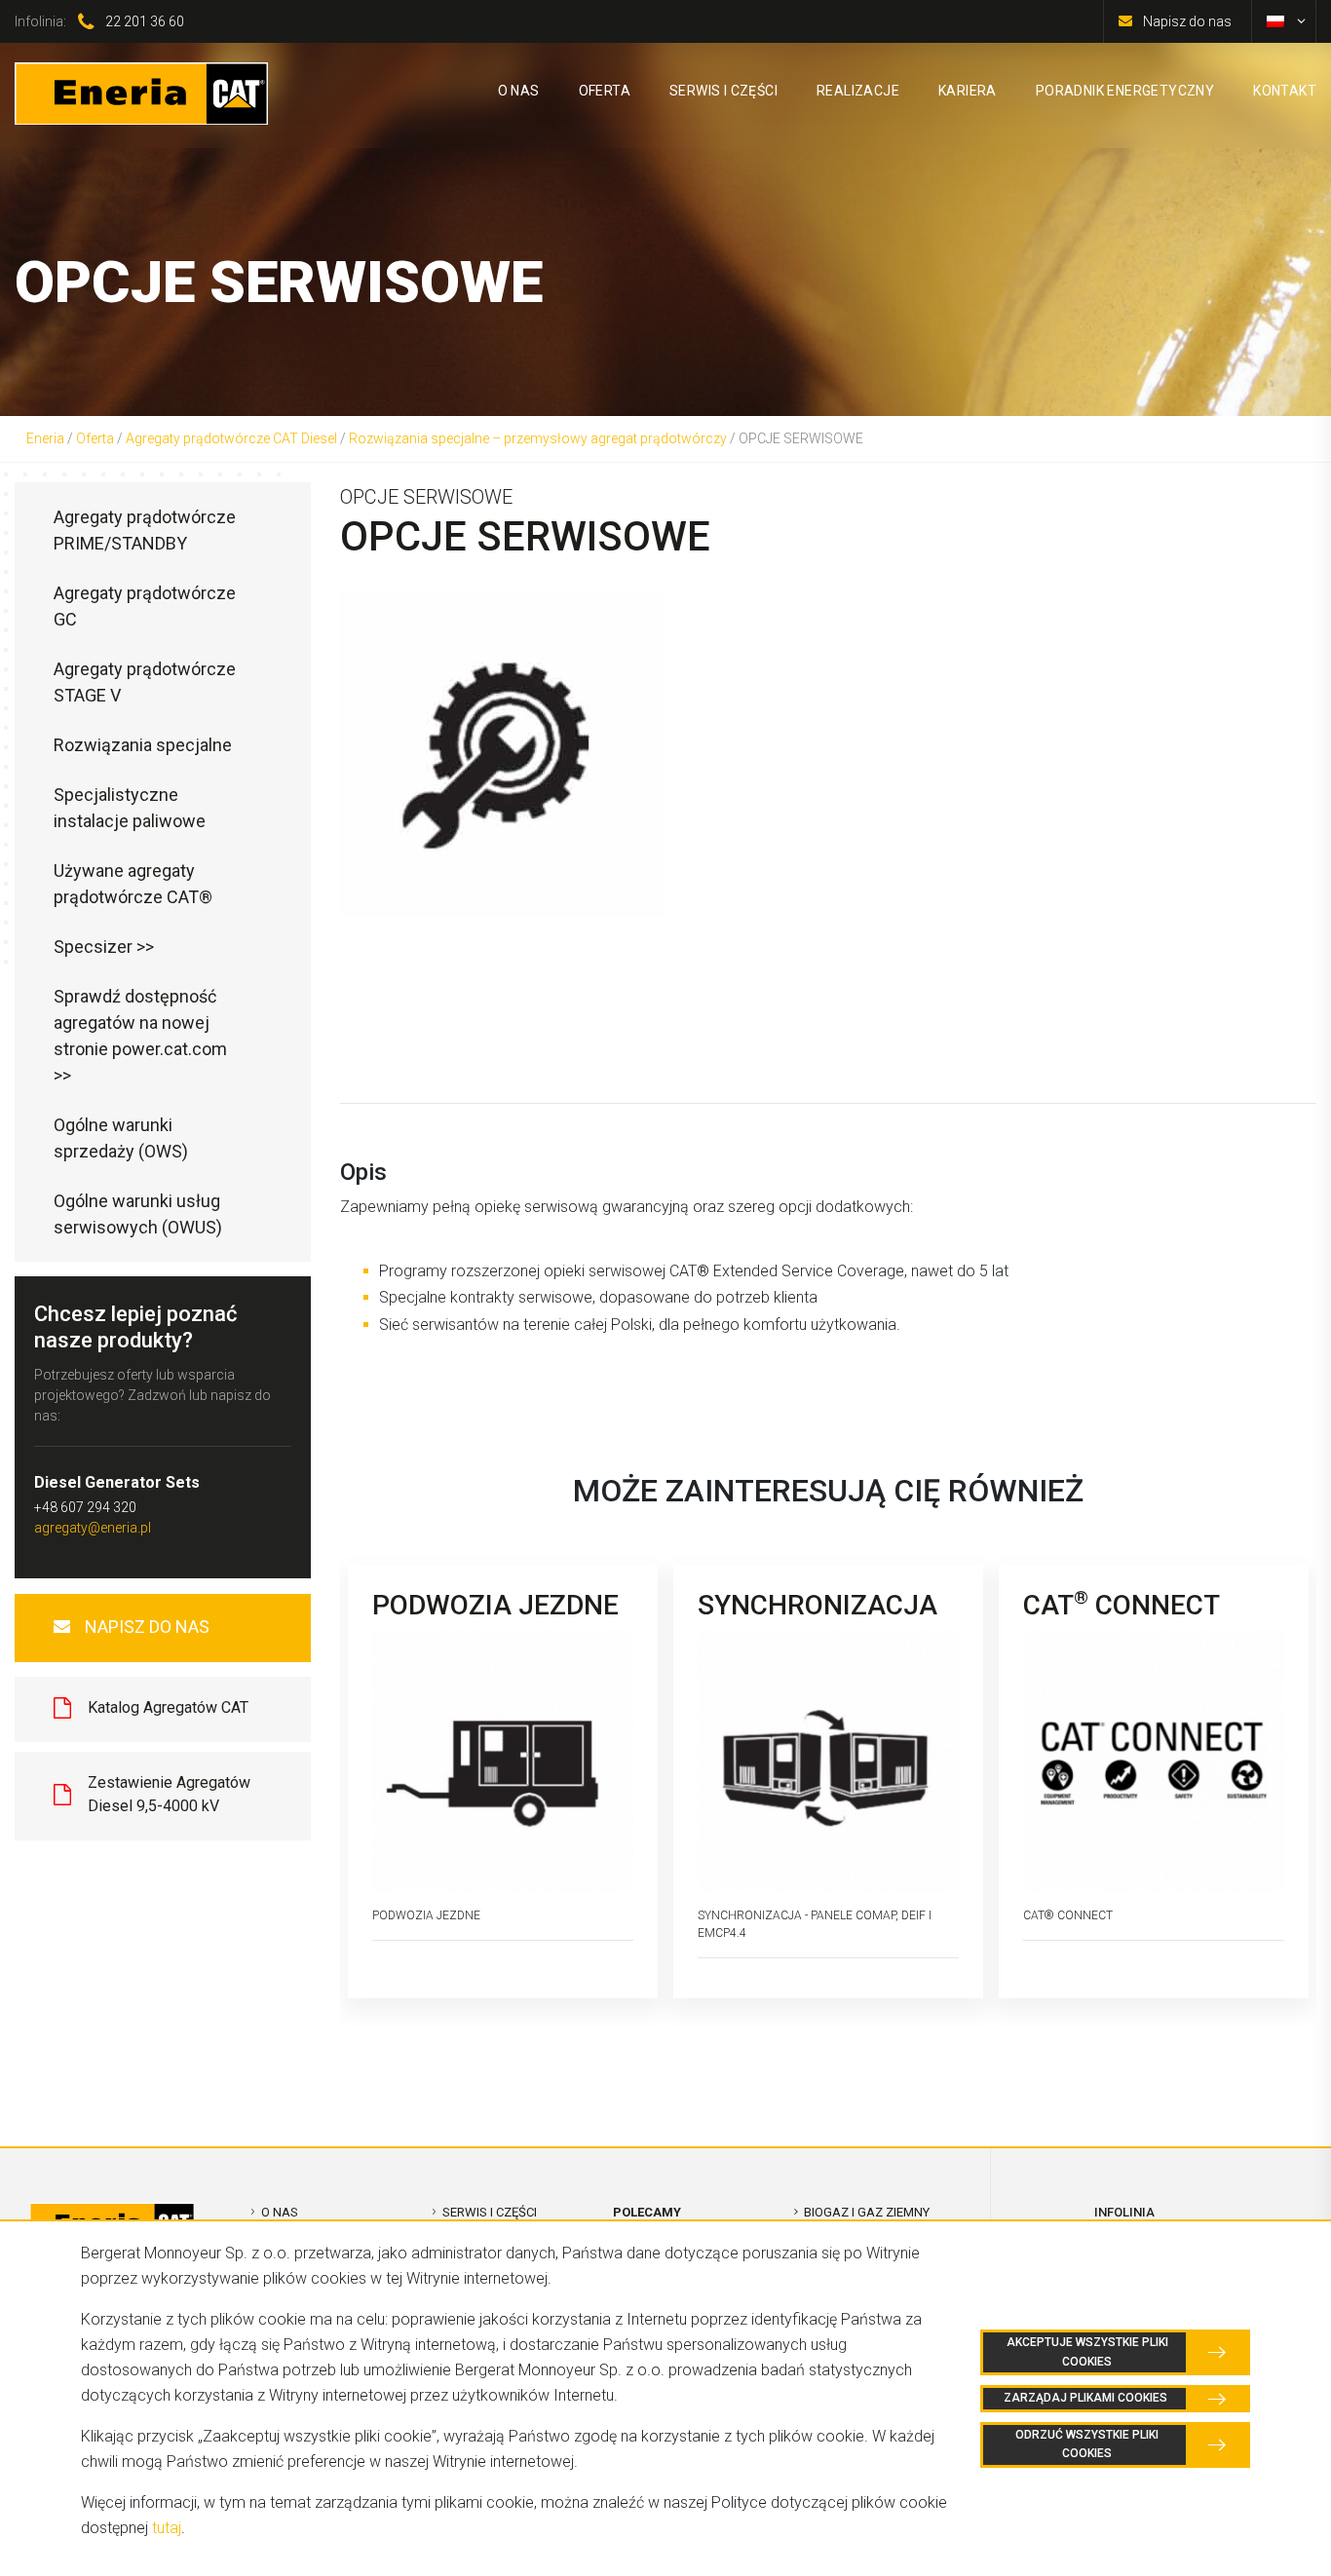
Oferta (95, 438)
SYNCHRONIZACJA (818, 1605)
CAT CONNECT (1122, 1605)
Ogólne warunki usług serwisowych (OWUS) (138, 1214)
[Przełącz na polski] (1275, 21)
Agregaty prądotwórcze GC (145, 606)
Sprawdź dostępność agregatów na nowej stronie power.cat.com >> (140, 1036)
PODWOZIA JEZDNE (495, 1605)
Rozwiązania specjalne (143, 745)
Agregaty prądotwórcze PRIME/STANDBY (145, 530)
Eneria (45, 438)
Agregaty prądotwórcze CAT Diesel (231, 438)
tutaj (167, 2528)
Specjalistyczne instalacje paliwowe (130, 808)
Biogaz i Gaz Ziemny (867, 2212)
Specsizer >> (104, 947)
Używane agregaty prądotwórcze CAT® (133, 884)
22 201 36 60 (145, 21)
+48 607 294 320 (85, 1507)
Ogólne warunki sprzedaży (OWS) (121, 1138)
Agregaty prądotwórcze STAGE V (145, 682)
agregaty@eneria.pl (93, 1528)
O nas (280, 2212)
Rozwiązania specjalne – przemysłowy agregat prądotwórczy (538, 438)
